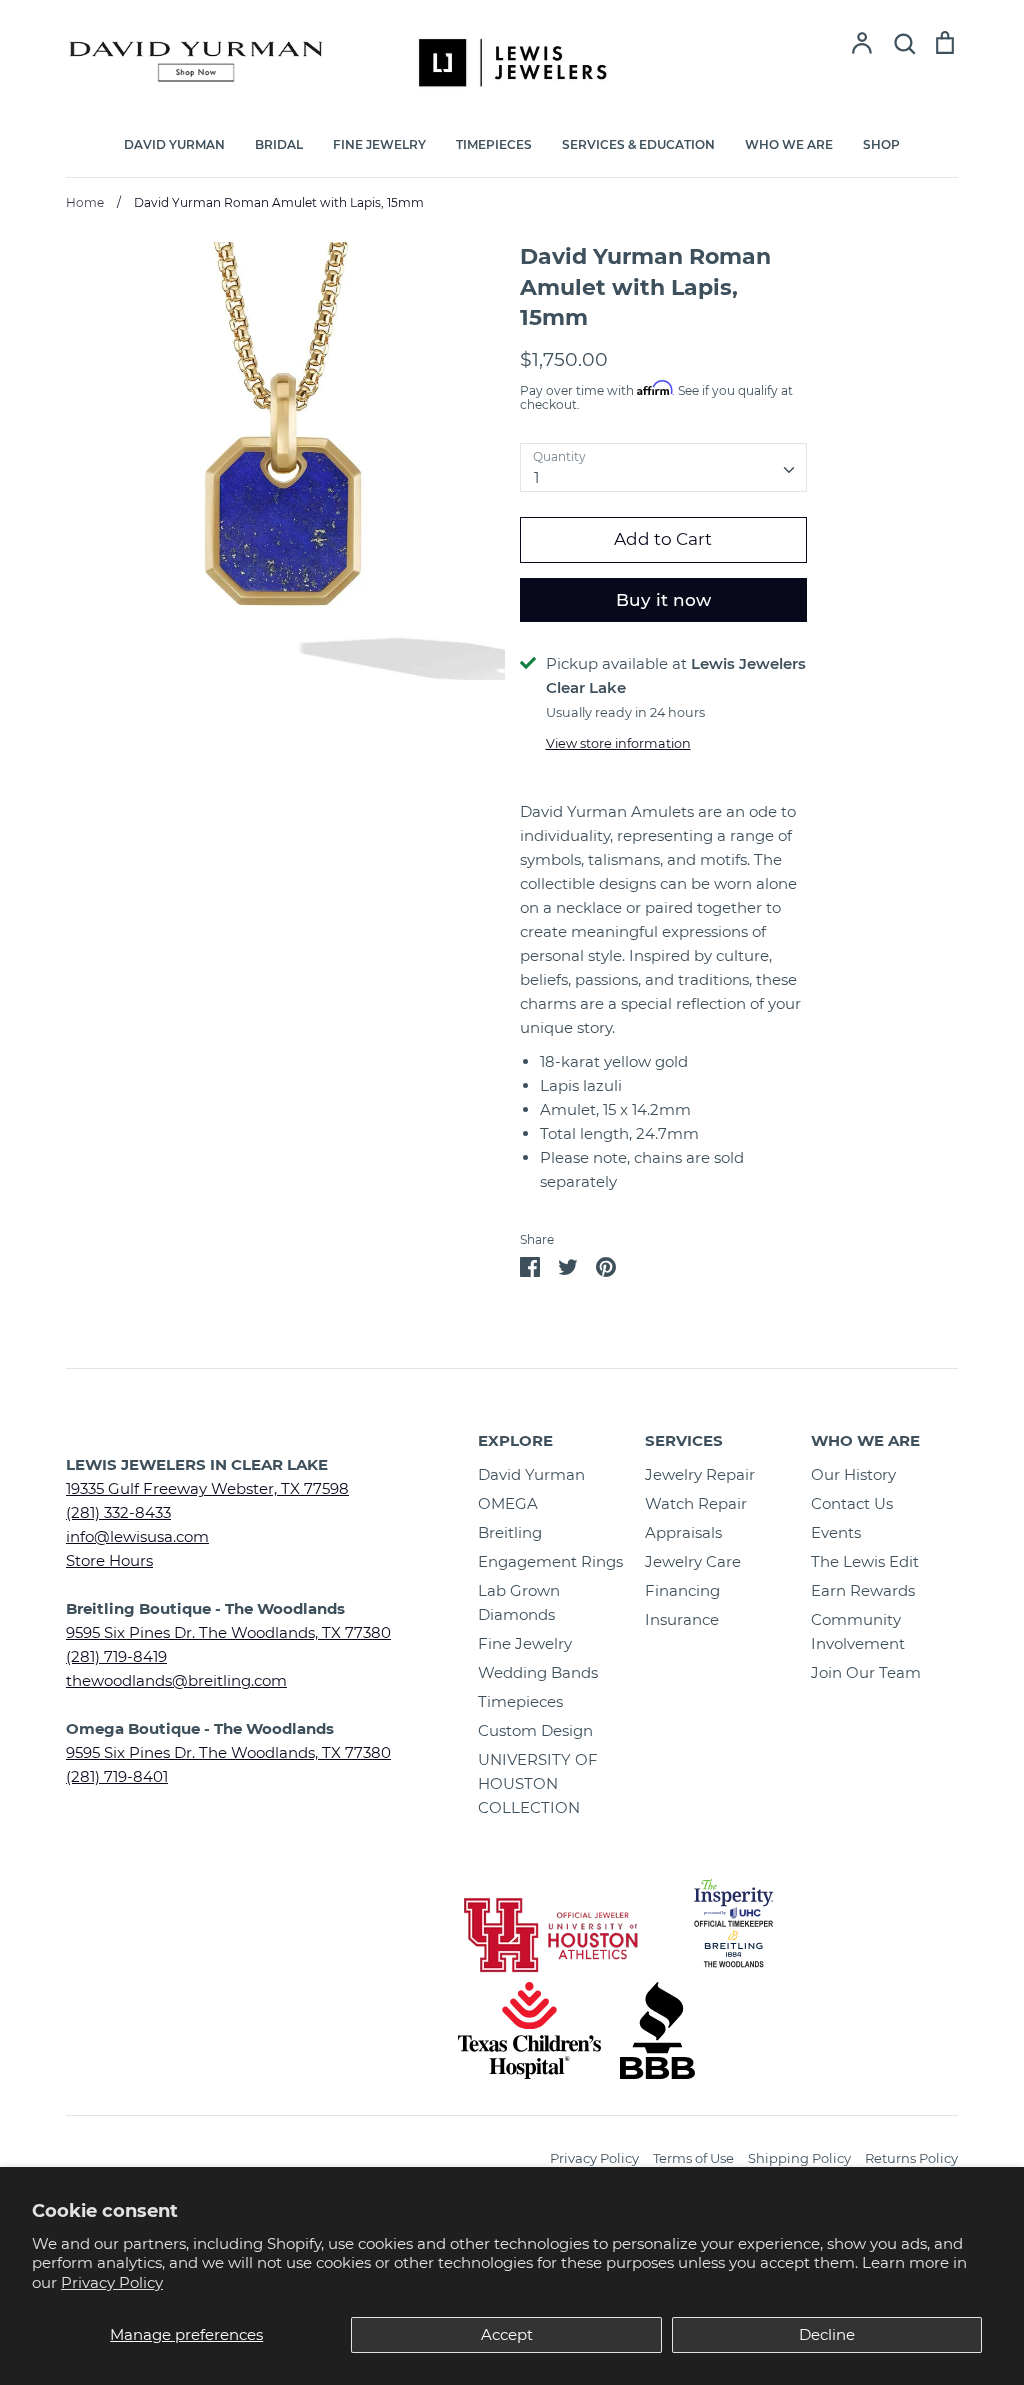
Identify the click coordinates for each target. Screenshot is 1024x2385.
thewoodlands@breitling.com (176, 1680)
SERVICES (684, 1440)
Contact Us (852, 1503)
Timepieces (520, 1701)
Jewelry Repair (700, 1474)
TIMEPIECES (494, 144)
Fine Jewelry (525, 1643)
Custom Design (535, 1730)
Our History (853, 1474)
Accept (507, 2334)
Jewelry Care (693, 1561)
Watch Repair (696, 1503)
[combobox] (663, 468)
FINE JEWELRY (379, 144)
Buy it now (663, 600)
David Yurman (531, 1474)
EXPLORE (515, 1440)
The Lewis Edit (865, 1561)
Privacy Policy (112, 2282)
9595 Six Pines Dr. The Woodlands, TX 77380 (228, 1632)
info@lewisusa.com (137, 1536)
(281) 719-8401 (117, 1776)
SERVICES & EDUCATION (638, 144)
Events (836, 1532)
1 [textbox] (536, 477)
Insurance (682, 1619)
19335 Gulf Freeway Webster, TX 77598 (207, 1488)
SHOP (881, 144)
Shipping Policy (799, 2158)
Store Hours (109, 1560)
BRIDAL (279, 144)
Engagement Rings (550, 1561)
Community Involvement (858, 1631)
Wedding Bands (538, 1672)
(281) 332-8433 (118, 1512)
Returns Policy (911, 2158)
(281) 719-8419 (116, 1656)
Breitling (510, 1532)
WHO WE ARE (789, 144)
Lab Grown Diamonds (519, 1602)
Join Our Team (866, 1672)
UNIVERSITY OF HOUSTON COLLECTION (538, 1783)
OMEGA (508, 1503)
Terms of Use (693, 2158)
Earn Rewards (863, 1590)
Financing (682, 1590)
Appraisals (683, 1532)
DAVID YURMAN (174, 144)
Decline (827, 2334)
